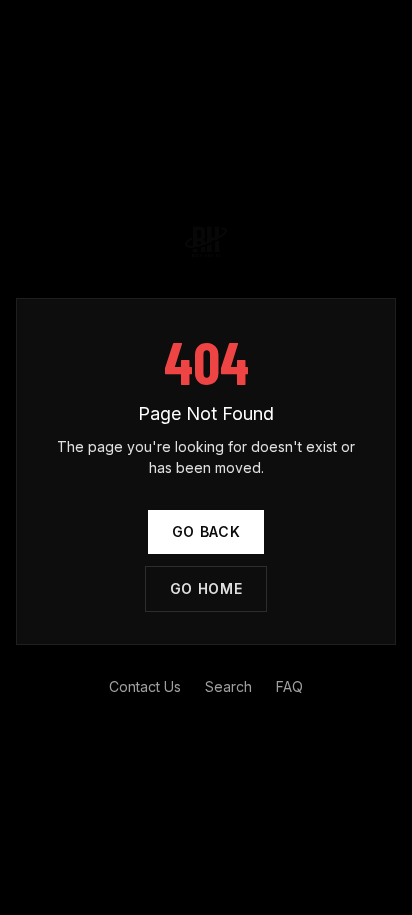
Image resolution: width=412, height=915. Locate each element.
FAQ (289, 686)
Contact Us (145, 686)
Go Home (206, 588)
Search (228, 686)
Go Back (206, 531)
